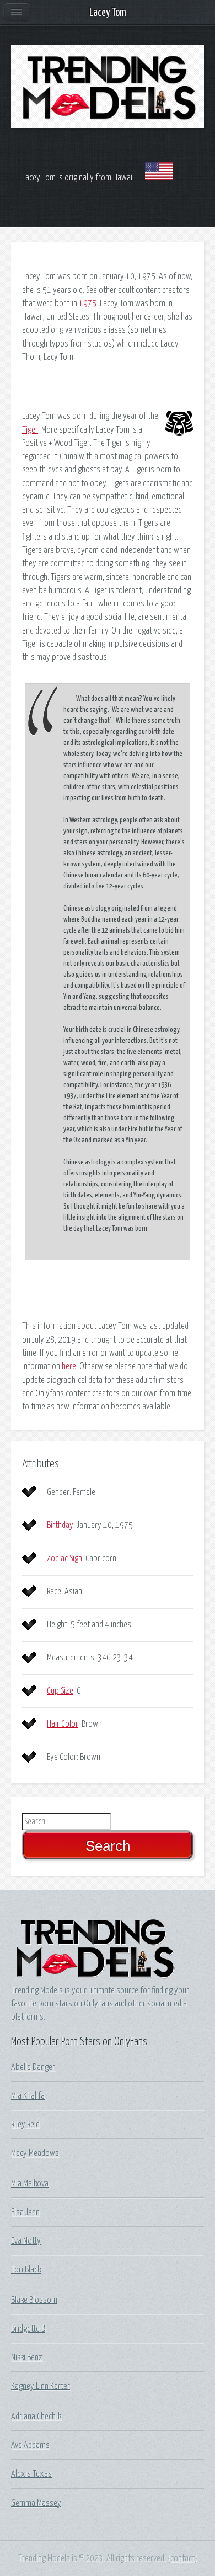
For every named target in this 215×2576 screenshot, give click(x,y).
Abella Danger (33, 2067)
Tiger (30, 430)
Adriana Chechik (36, 2417)
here (69, 1366)
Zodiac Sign (64, 1558)
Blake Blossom (34, 2300)
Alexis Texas (31, 2474)
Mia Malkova (30, 2184)
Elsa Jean (25, 2212)
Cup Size (60, 1691)
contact (182, 2558)
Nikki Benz (27, 2357)
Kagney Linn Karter (41, 2386)
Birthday (60, 1525)
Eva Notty (26, 2241)
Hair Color (63, 1724)
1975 (88, 304)
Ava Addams (30, 2445)
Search (108, 1846)
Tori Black (26, 2270)
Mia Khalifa (28, 2096)
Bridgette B (28, 2329)
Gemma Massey (36, 2503)
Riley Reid (25, 2125)
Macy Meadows (35, 2153)
